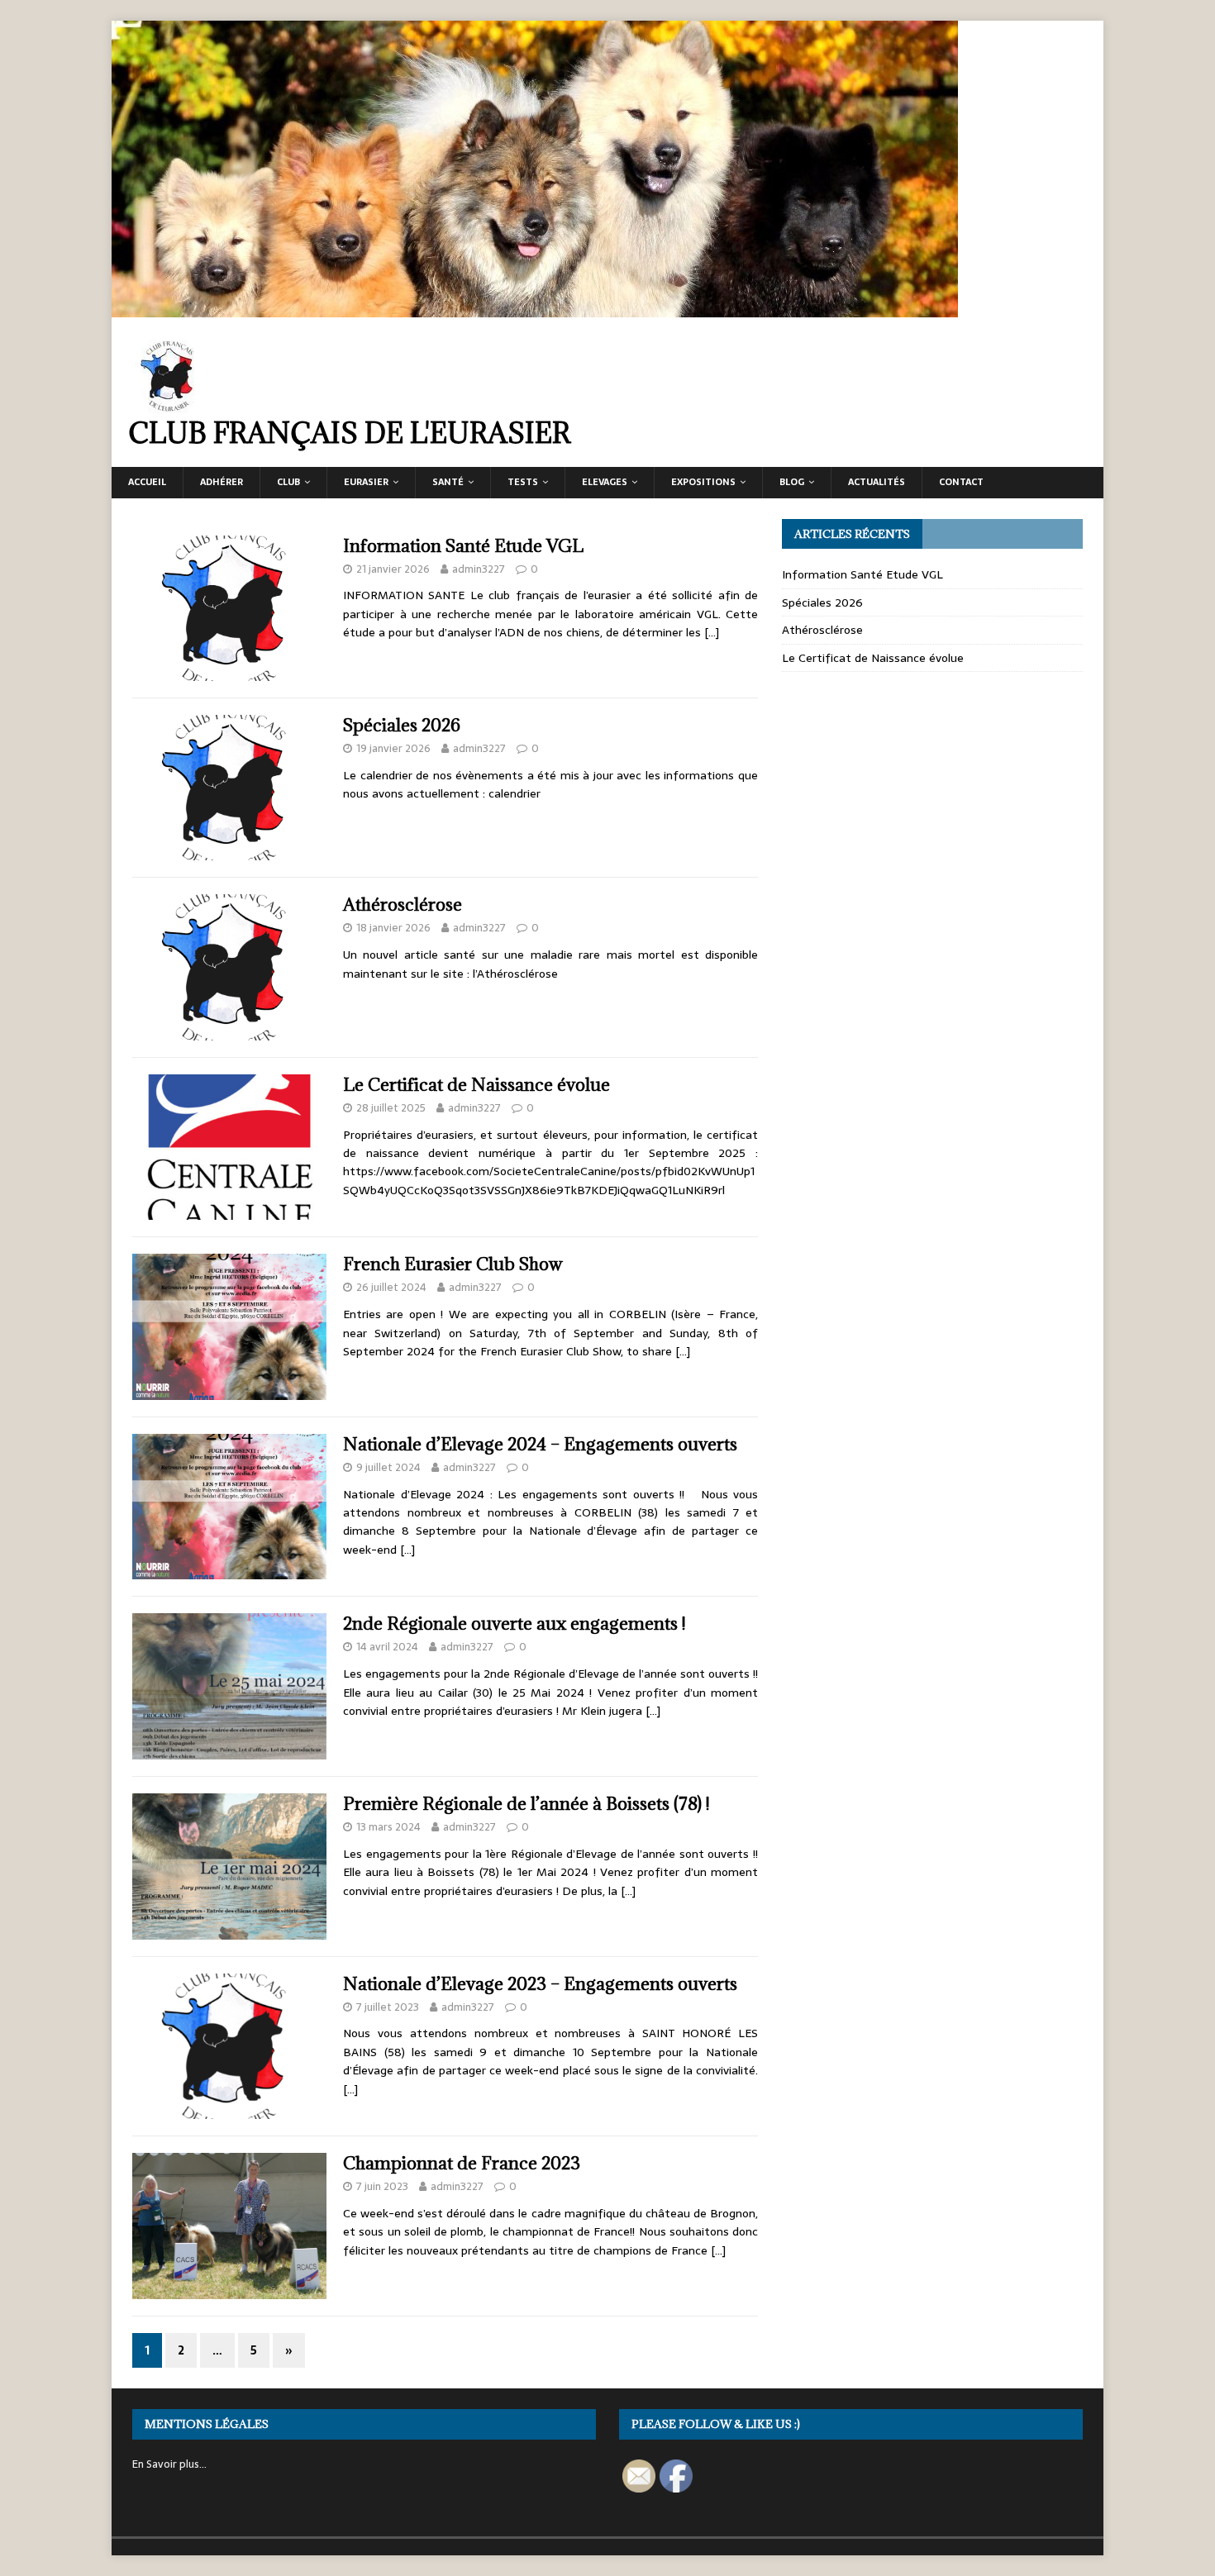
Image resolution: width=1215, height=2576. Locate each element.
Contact (961, 482)
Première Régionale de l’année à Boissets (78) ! (526, 1804)
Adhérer (222, 482)
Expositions (703, 482)
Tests (523, 482)
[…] (712, 632)
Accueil (147, 482)
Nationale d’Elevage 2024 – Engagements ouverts (540, 1444)
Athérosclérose (403, 905)
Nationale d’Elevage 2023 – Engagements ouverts (540, 1984)
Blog (792, 482)
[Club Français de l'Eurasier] (535, 308)
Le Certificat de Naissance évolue (476, 1085)
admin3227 (479, 569)
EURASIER (366, 482)
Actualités (877, 482)
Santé (448, 482)
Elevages (605, 482)
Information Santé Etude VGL (463, 546)
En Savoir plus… (169, 2464)
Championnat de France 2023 (462, 2163)
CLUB (288, 482)
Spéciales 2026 (402, 725)
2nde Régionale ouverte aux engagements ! (514, 1624)
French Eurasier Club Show (453, 1264)
